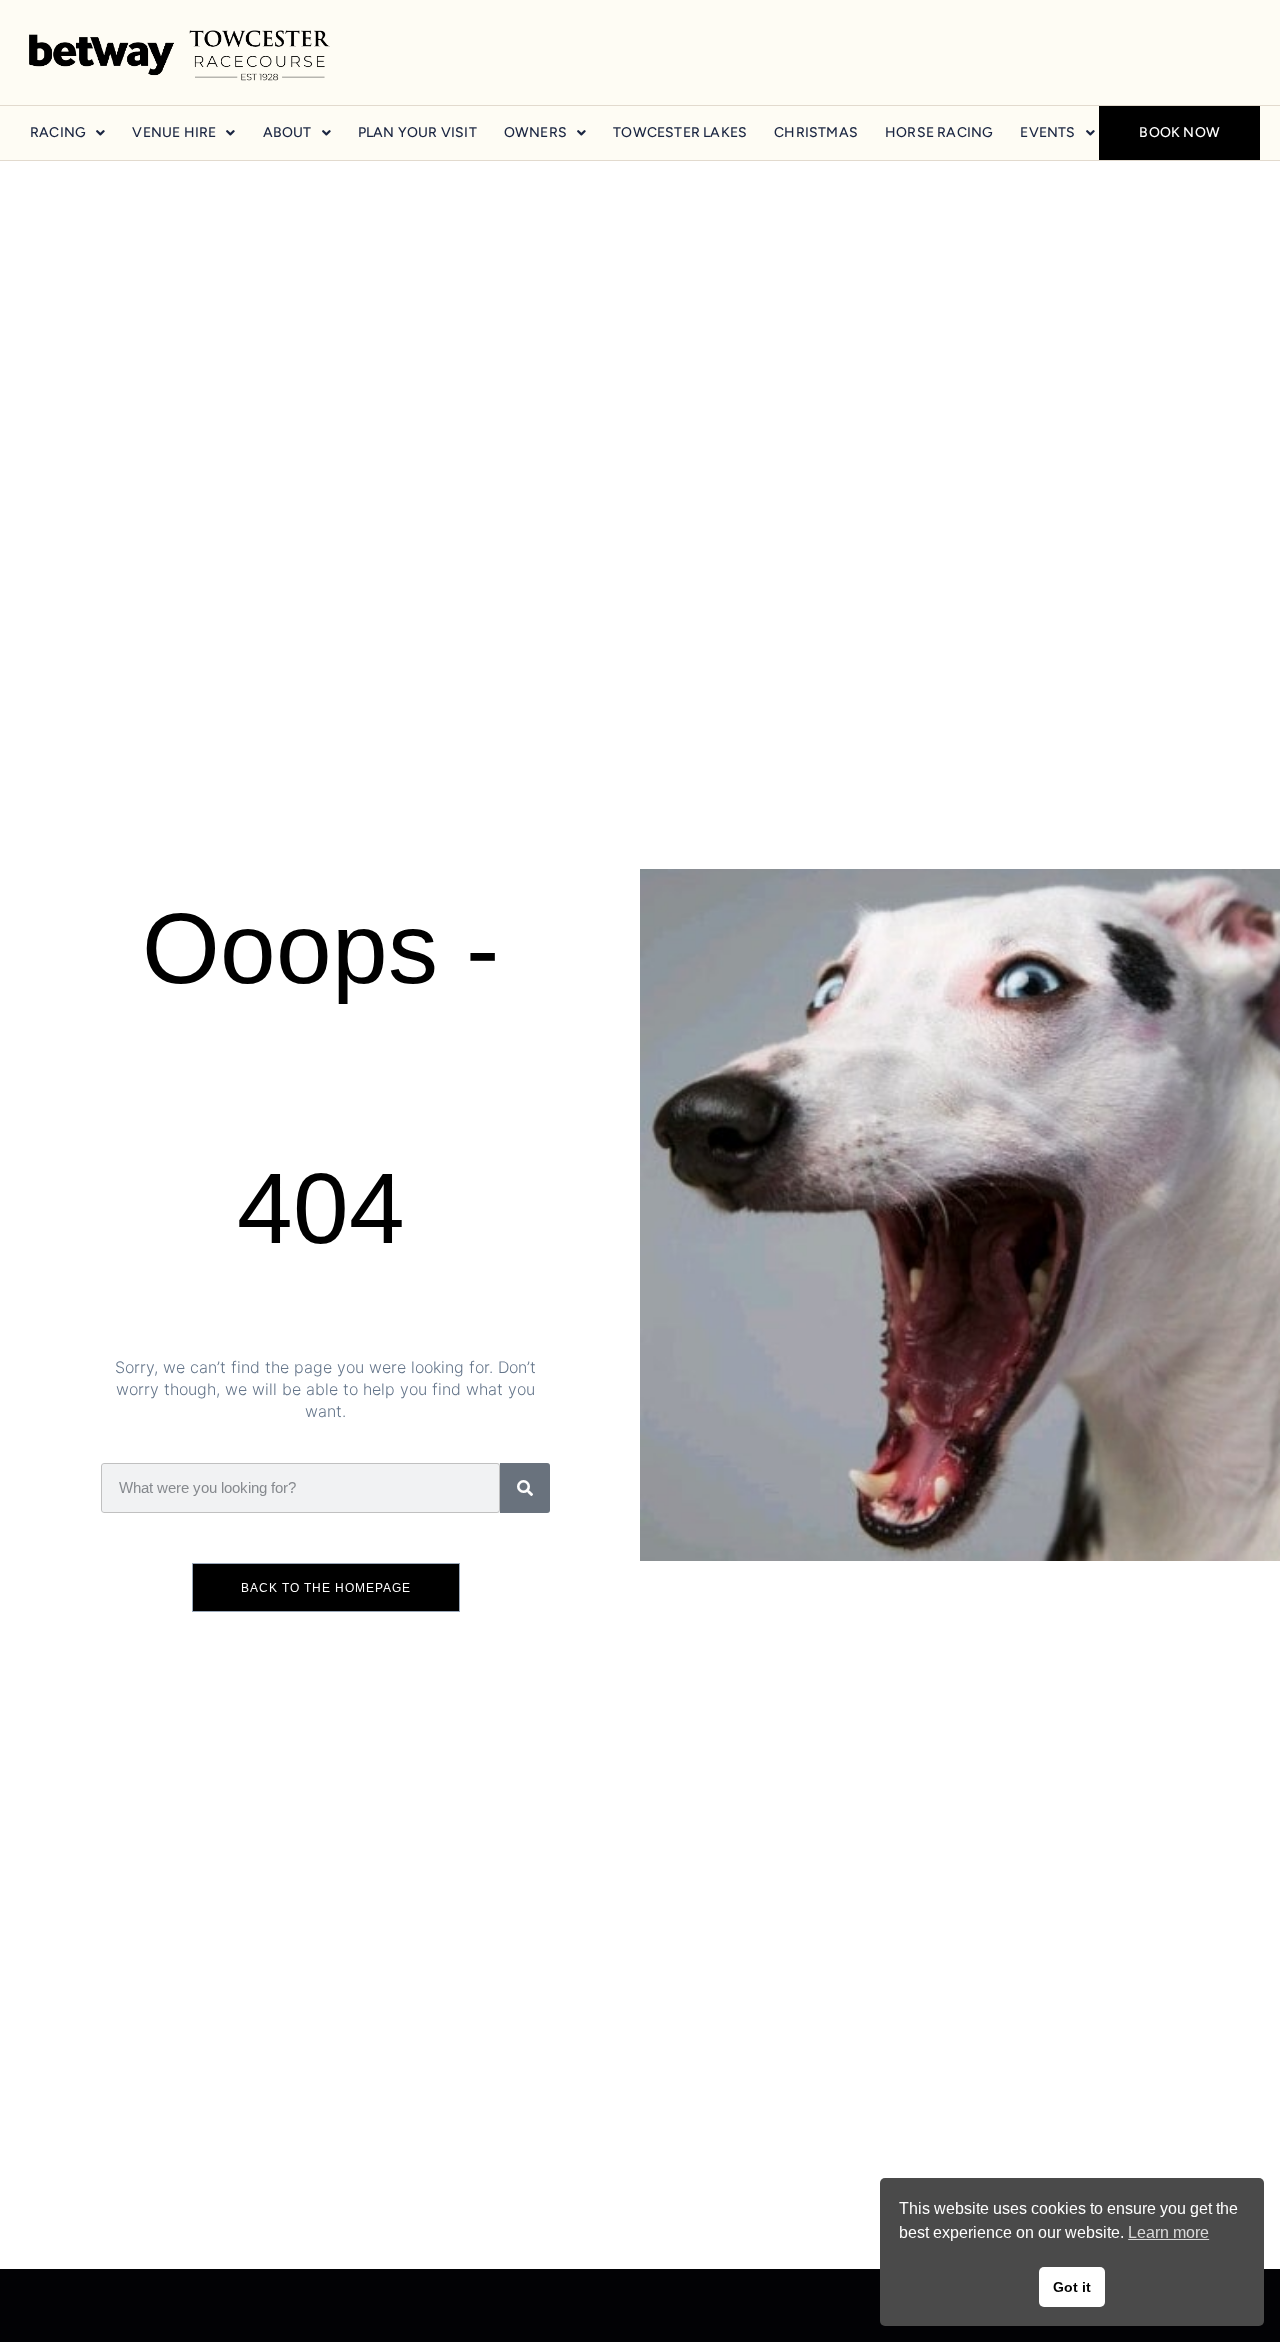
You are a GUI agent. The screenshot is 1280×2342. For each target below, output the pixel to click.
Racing (58, 132)
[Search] (525, 1488)
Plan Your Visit (417, 132)
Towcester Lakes (680, 132)
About (287, 132)
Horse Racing (939, 132)
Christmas (816, 132)
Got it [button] (1072, 2287)
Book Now (1179, 132)
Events (1047, 132)
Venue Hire (174, 132)
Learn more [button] (1168, 2232)
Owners (535, 132)
